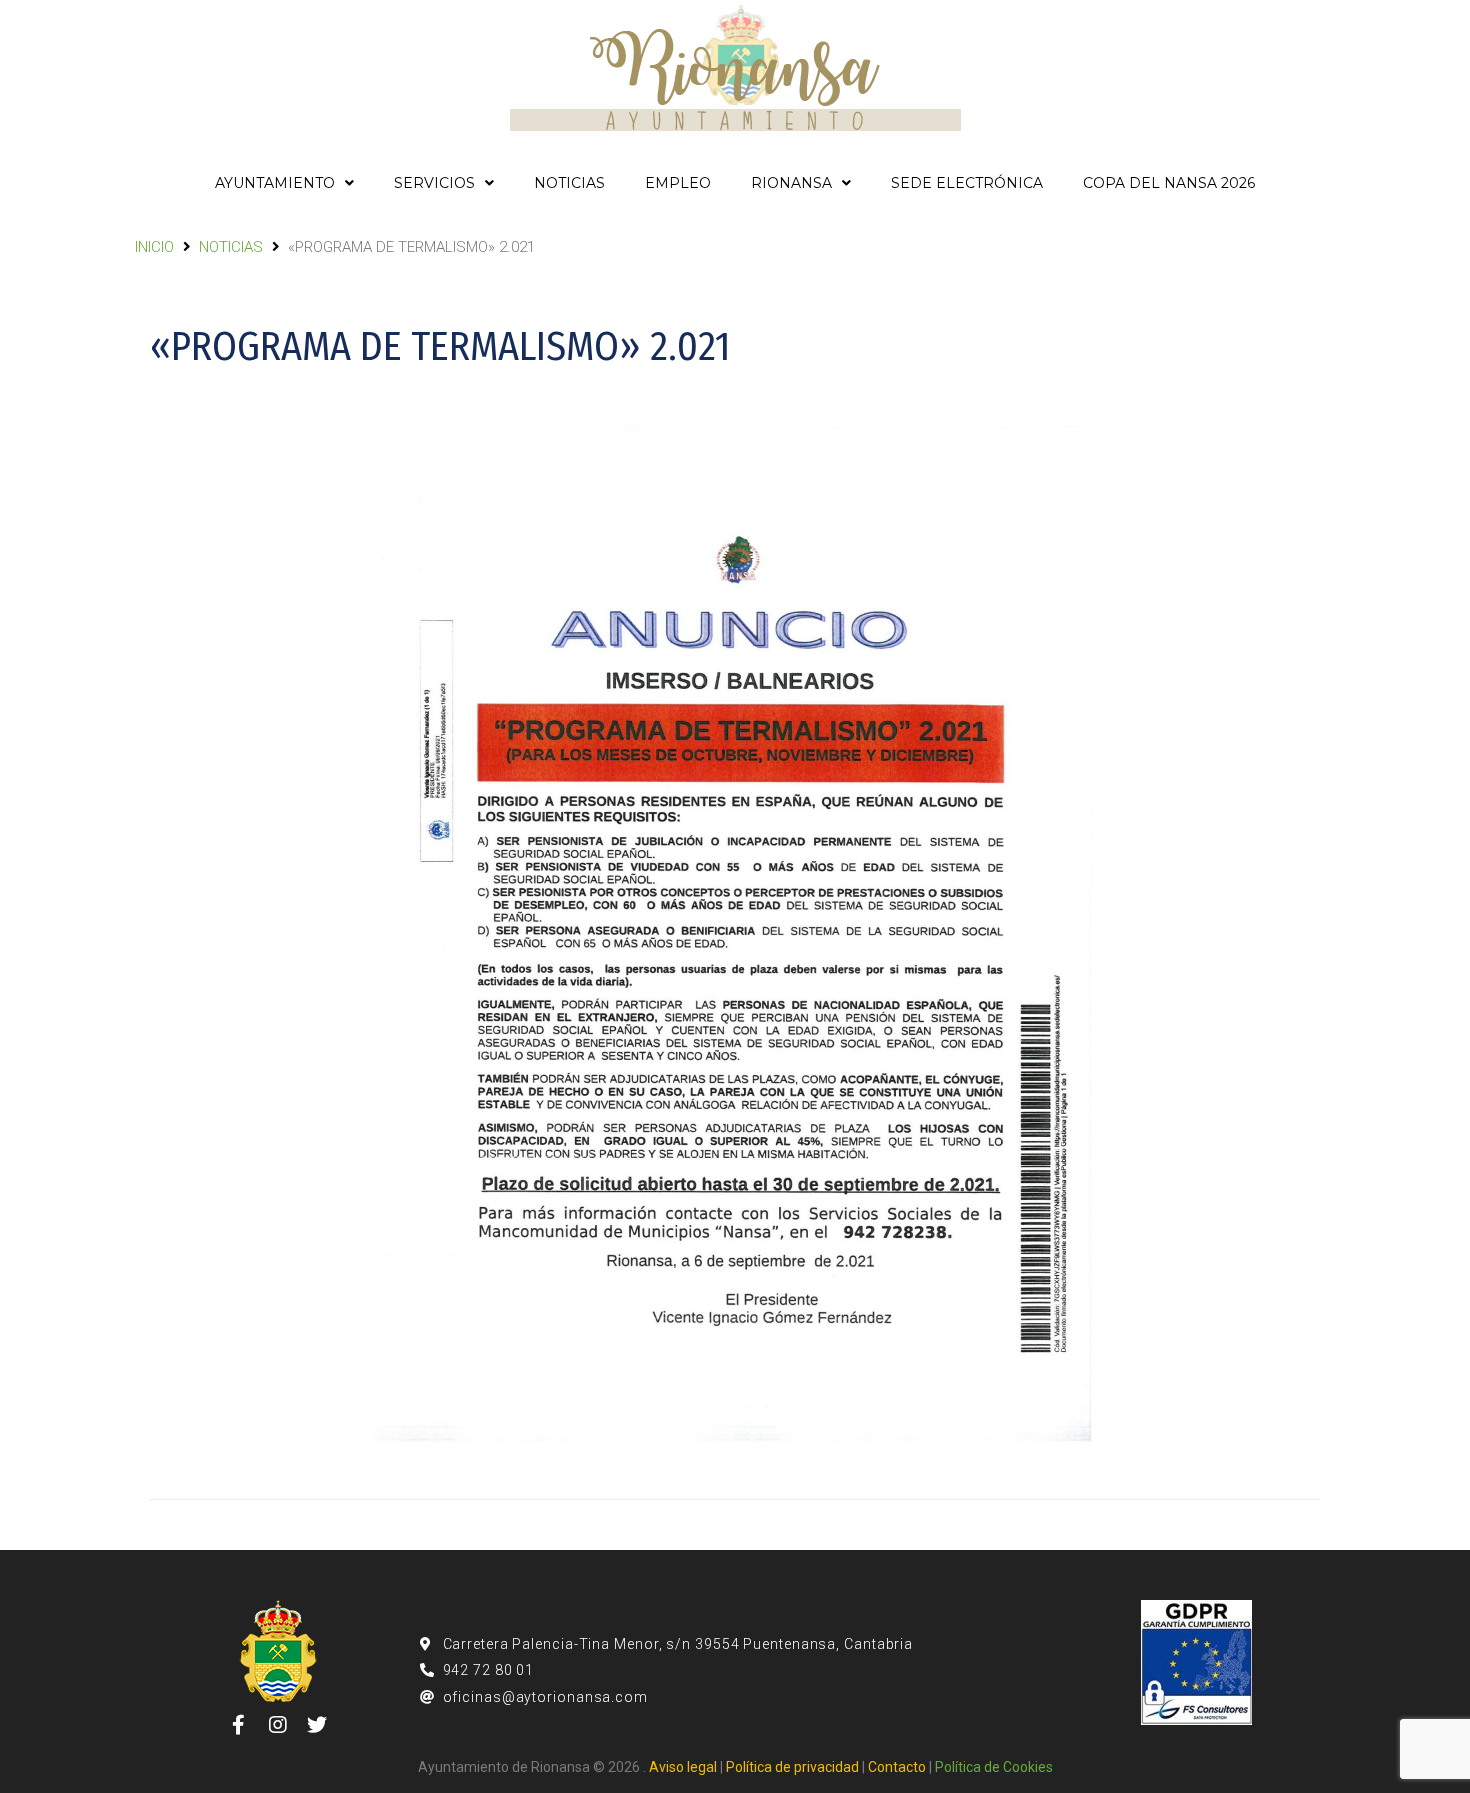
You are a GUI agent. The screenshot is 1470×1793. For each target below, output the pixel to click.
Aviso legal (683, 1767)
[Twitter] (317, 1725)
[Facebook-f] (239, 1725)
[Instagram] (278, 1725)
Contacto (897, 1767)
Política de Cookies (994, 1767)
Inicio (154, 247)
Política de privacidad (792, 1767)
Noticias (231, 247)
